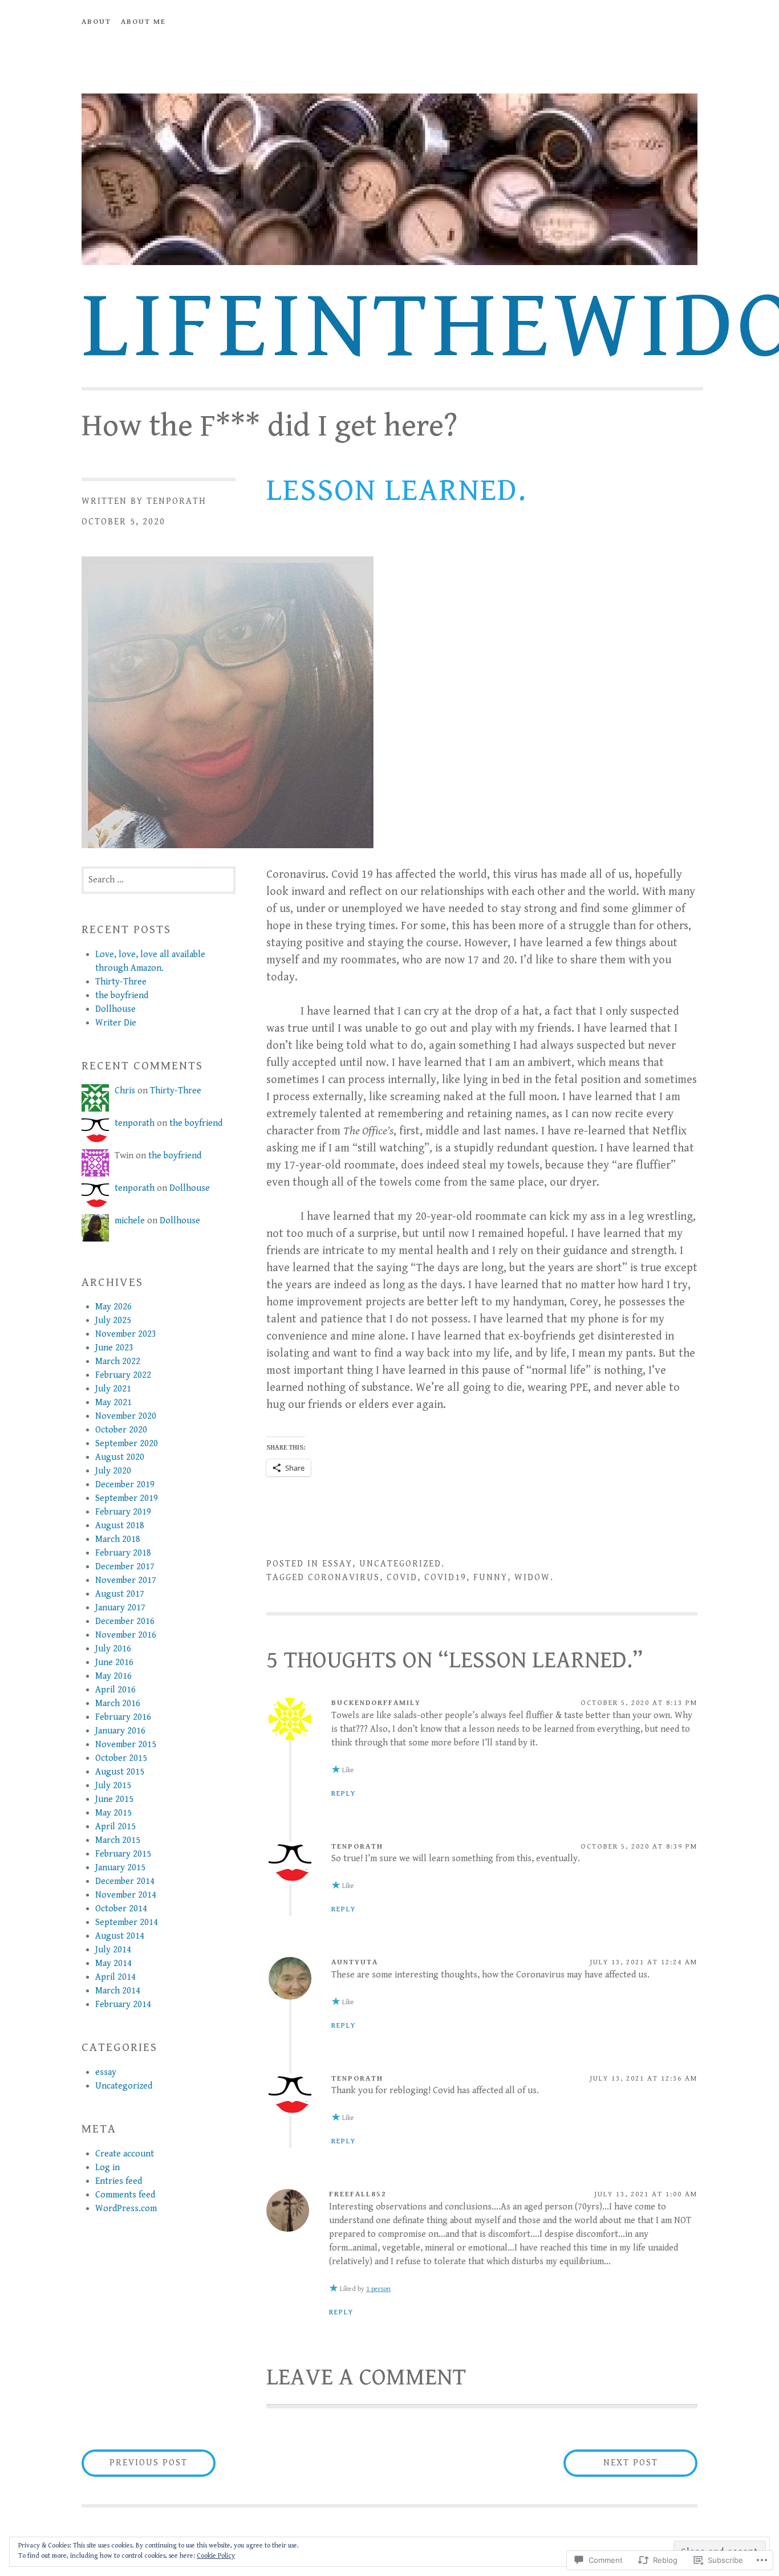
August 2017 (120, 1594)
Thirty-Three (121, 982)
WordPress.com (126, 2209)
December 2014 (125, 1881)
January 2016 (120, 1731)
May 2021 (113, 1403)
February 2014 (123, 2005)
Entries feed (119, 2181)
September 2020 (127, 1444)
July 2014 (113, 1950)
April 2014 (115, 1977)
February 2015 (123, 1854)
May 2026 (113, 1307)
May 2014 (113, 1963)
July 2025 (113, 1320)
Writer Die (116, 1023)
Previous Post (135, 2463)
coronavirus (344, 1578)
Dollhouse (115, 1009)
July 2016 (113, 1649)
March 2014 (118, 1991)
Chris (125, 1091)
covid (402, 1578)
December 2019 (125, 1485)
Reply (344, 1794)
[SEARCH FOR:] (159, 880)
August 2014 (120, 1936)
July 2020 (113, 1471)
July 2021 (113, 1389)
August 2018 (120, 1526)
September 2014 (127, 1922)
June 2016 (114, 1663)
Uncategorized (400, 1564)
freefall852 (358, 2194)
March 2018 (118, 1539)
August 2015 (120, 1772)
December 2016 (125, 1621)
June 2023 (114, 1348)
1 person (378, 2289)
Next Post (611, 2463)
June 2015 (114, 1799)
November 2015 (126, 1745)
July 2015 (113, 1786)
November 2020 (126, 1416)
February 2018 (123, 1553)
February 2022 (123, 1375)
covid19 (445, 1578)
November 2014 (126, 1895)
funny (490, 1578)
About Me (143, 22)
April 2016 (115, 1690)
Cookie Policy (216, 2556)
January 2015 (120, 1868)
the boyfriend (122, 996)
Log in (107, 2168)
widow (532, 1578)
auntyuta (355, 1962)
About (96, 22)
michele (130, 1221)
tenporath (177, 501)
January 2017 (120, 1608)
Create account (125, 2154)
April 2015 (115, 1827)
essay (337, 1564)
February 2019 (123, 1512)
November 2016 (126, 1635)
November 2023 (126, 1334)
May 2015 (113, 1813)
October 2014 (121, 1909)
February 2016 (123, 1717)
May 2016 (113, 1676)
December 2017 (125, 1567)
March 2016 (118, 1704)
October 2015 (121, 1758)
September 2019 (127, 1498)
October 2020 (121, 1430)
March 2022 (118, 1362)
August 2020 (120, 1457)
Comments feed (125, 2195)
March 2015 (118, 1840)
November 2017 (126, 1580)
